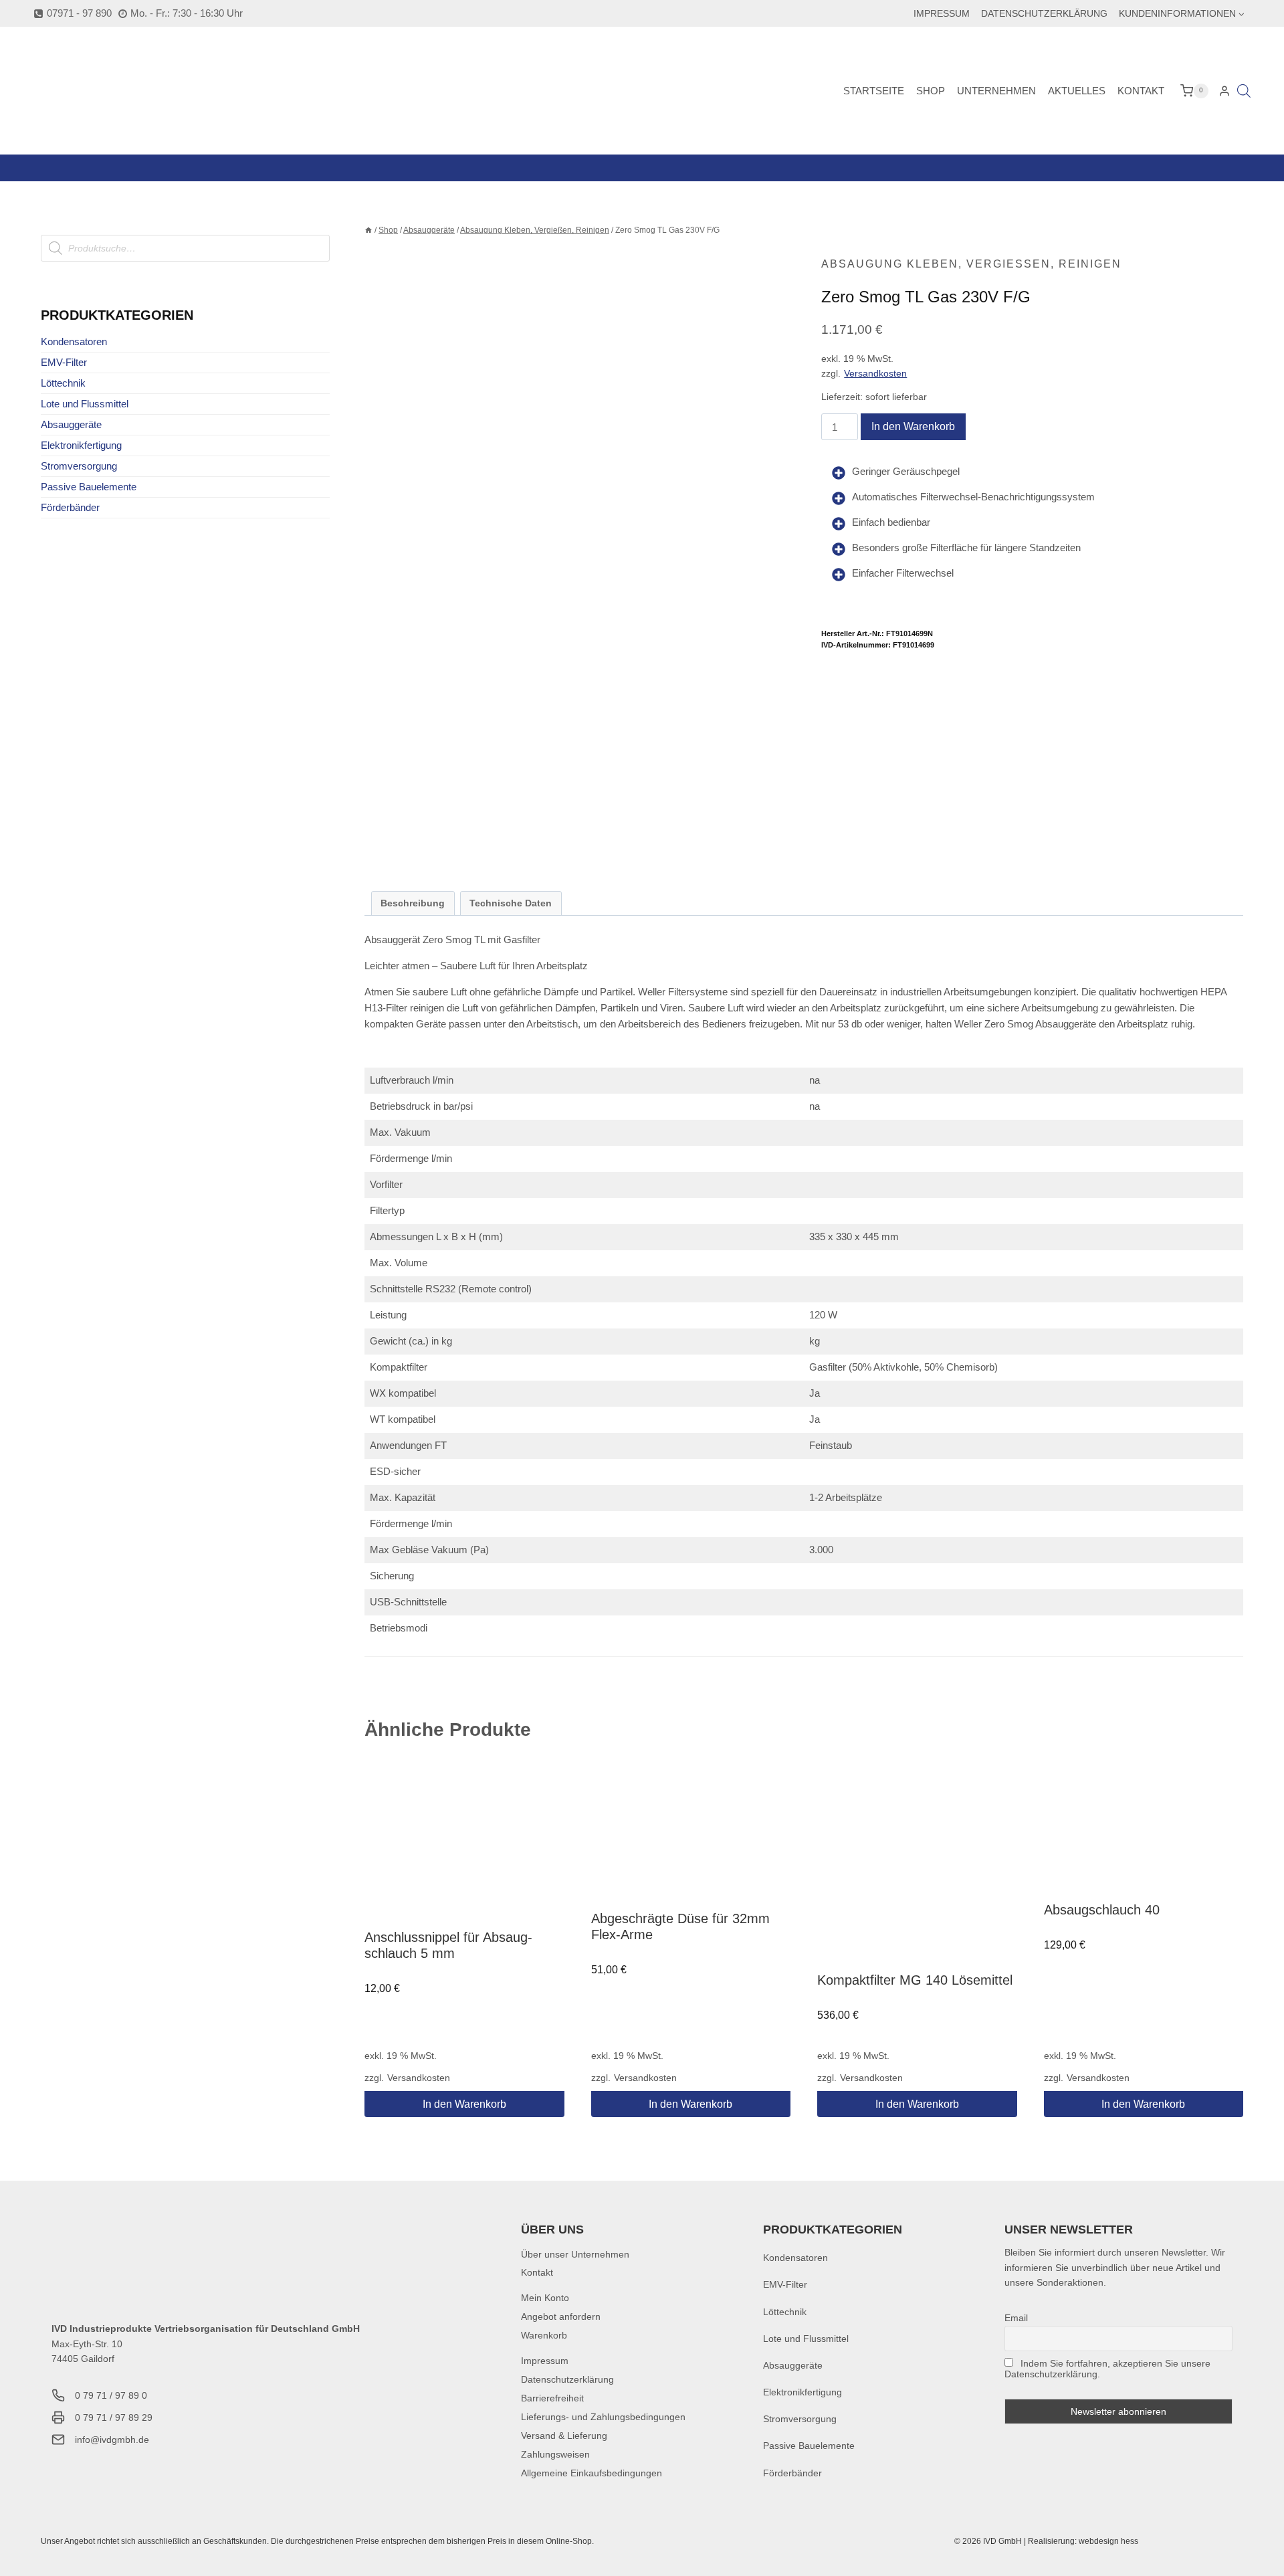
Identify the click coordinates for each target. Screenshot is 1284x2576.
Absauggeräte (71, 424)
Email (1016, 2318)
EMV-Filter (64, 362)
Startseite (874, 91)
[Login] (1224, 91)
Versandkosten (875, 374)
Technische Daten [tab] (511, 903)
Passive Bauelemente (89, 487)
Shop (931, 91)
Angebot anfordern (561, 2316)
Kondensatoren (74, 341)
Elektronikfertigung (81, 445)
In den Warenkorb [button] (464, 2104)
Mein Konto (545, 2298)
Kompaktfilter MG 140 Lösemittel (915, 1980)
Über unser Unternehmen (575, 2254)
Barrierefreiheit (552, 2398)
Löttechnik (63, 383)
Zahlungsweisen (555, 2454)
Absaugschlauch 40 (1102, 1910)
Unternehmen (996, 91)
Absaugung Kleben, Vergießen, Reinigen (971, 264)
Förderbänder (70, 507)
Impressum (942, 13)
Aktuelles (1077, 91)
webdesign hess (1108, 2541)
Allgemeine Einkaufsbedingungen (592, 2473)
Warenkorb (544, 2335)
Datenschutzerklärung (1044, 13)
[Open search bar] (1244, 91)
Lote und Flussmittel (85, 404)
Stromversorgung (79, 466)
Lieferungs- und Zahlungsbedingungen (603, 2417)
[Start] (368, 230)
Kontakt (1141, 91)
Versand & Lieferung (564, 2436)
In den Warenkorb (913, 426)
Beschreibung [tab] (413, 903)
